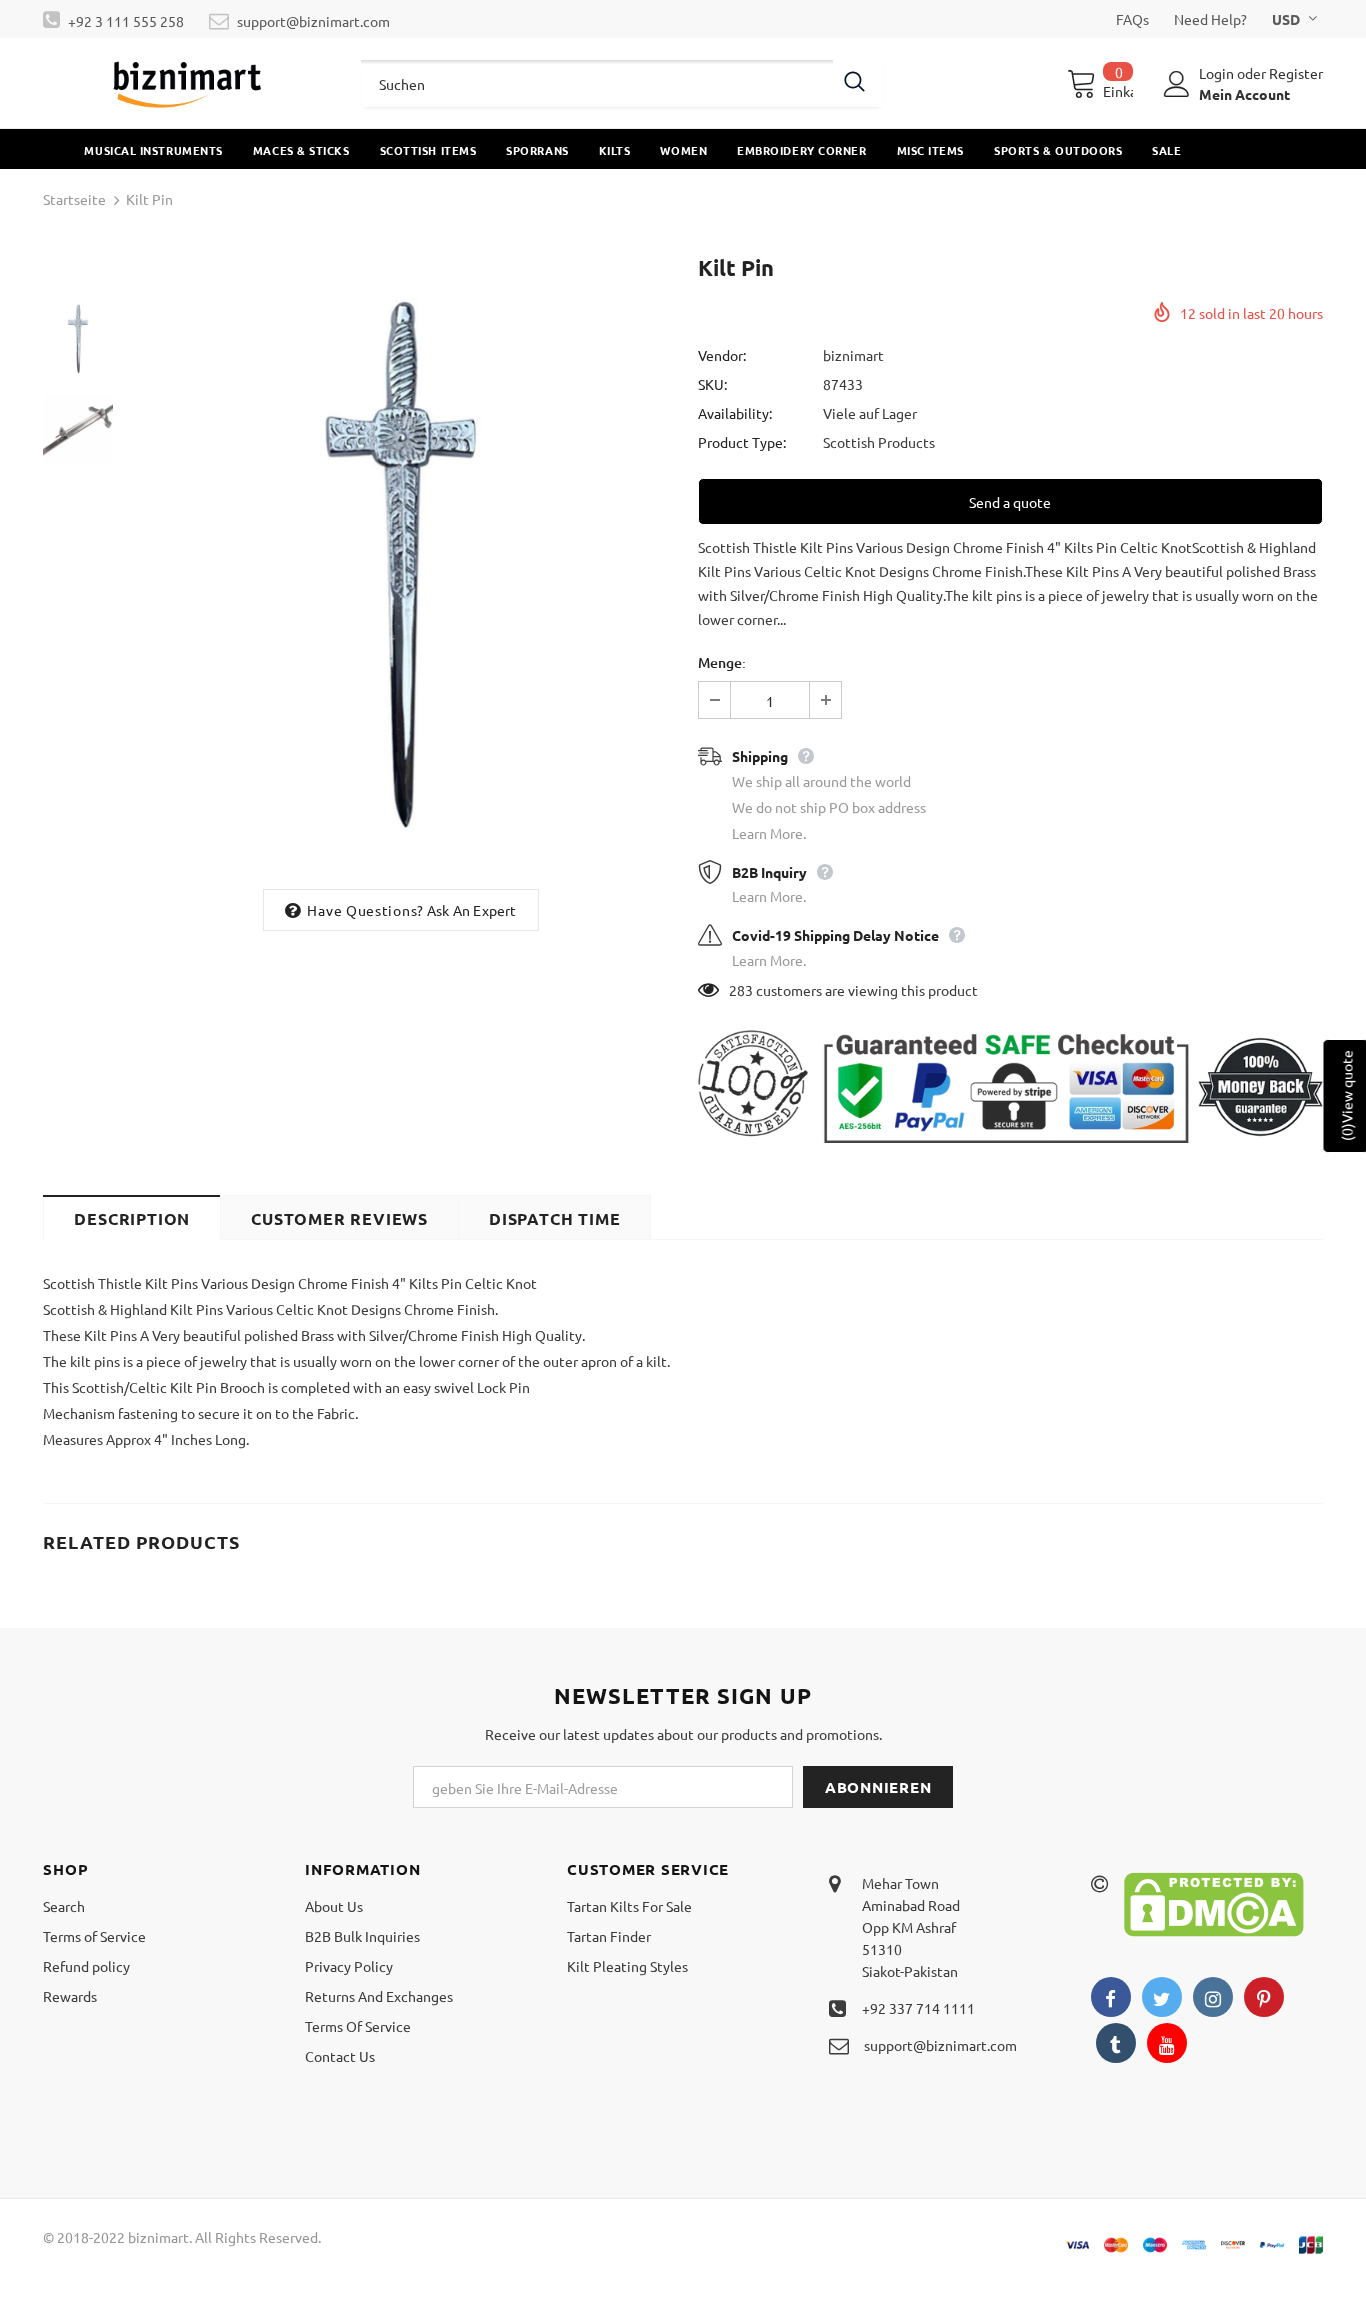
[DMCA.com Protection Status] (1214, 1903)
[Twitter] (1162, 1997)
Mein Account (1244, 94)
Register (1296, 73)
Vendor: (722, 355)
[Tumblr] (1116, 2043)
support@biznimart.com (313, 21)
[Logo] (186, 83)
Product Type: (742, 442)
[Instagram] (1213, 1997)
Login (1218, 73)
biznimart (853, 355)
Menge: (722, 662)
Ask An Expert (472, 910)
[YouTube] (1167, 2043)
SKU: (712, 384)
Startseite (74, 199)
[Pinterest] (1264, 1997)
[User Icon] (1177, 84)
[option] (400, 564)
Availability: (735, 413)
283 (741, 990)
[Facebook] (1111, 1997)
